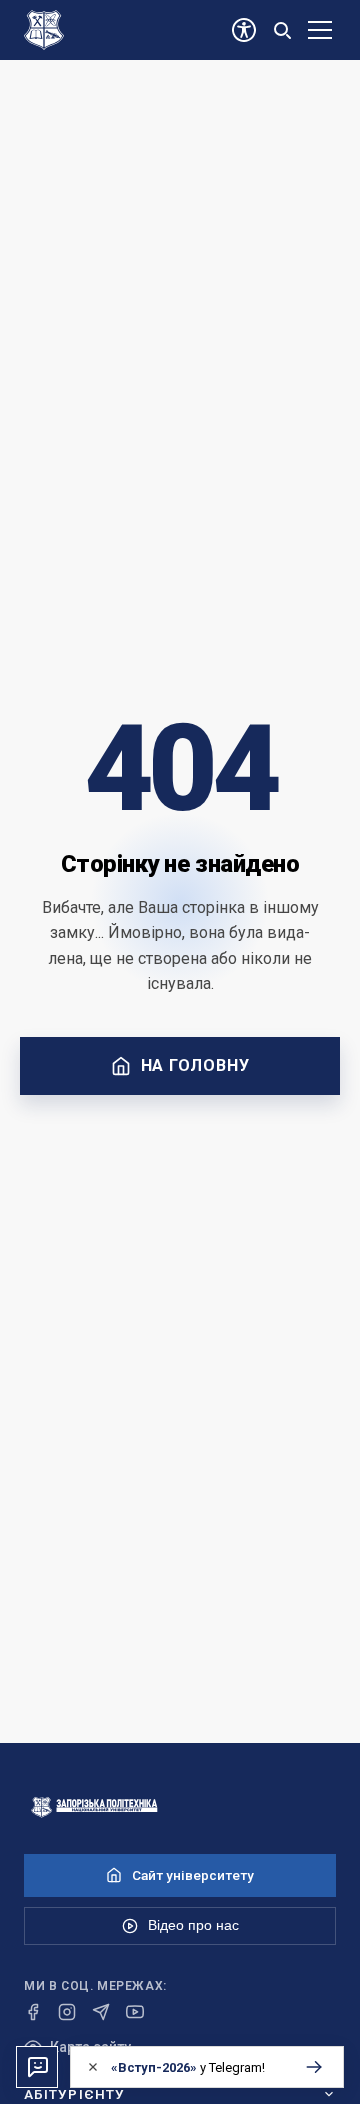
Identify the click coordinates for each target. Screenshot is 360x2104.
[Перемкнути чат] (37, 2067)
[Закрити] (93, 2067)
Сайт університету (193, 1875)
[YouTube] (135, 2012)
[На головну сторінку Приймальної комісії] (180, 1807)
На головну (195, 1065)
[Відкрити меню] (320, 30)
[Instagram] (67, 2012)
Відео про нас (193, 1925)
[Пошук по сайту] (282, 30)
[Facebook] (33, 2012)
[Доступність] (244, 30)
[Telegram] (101, 2012)
